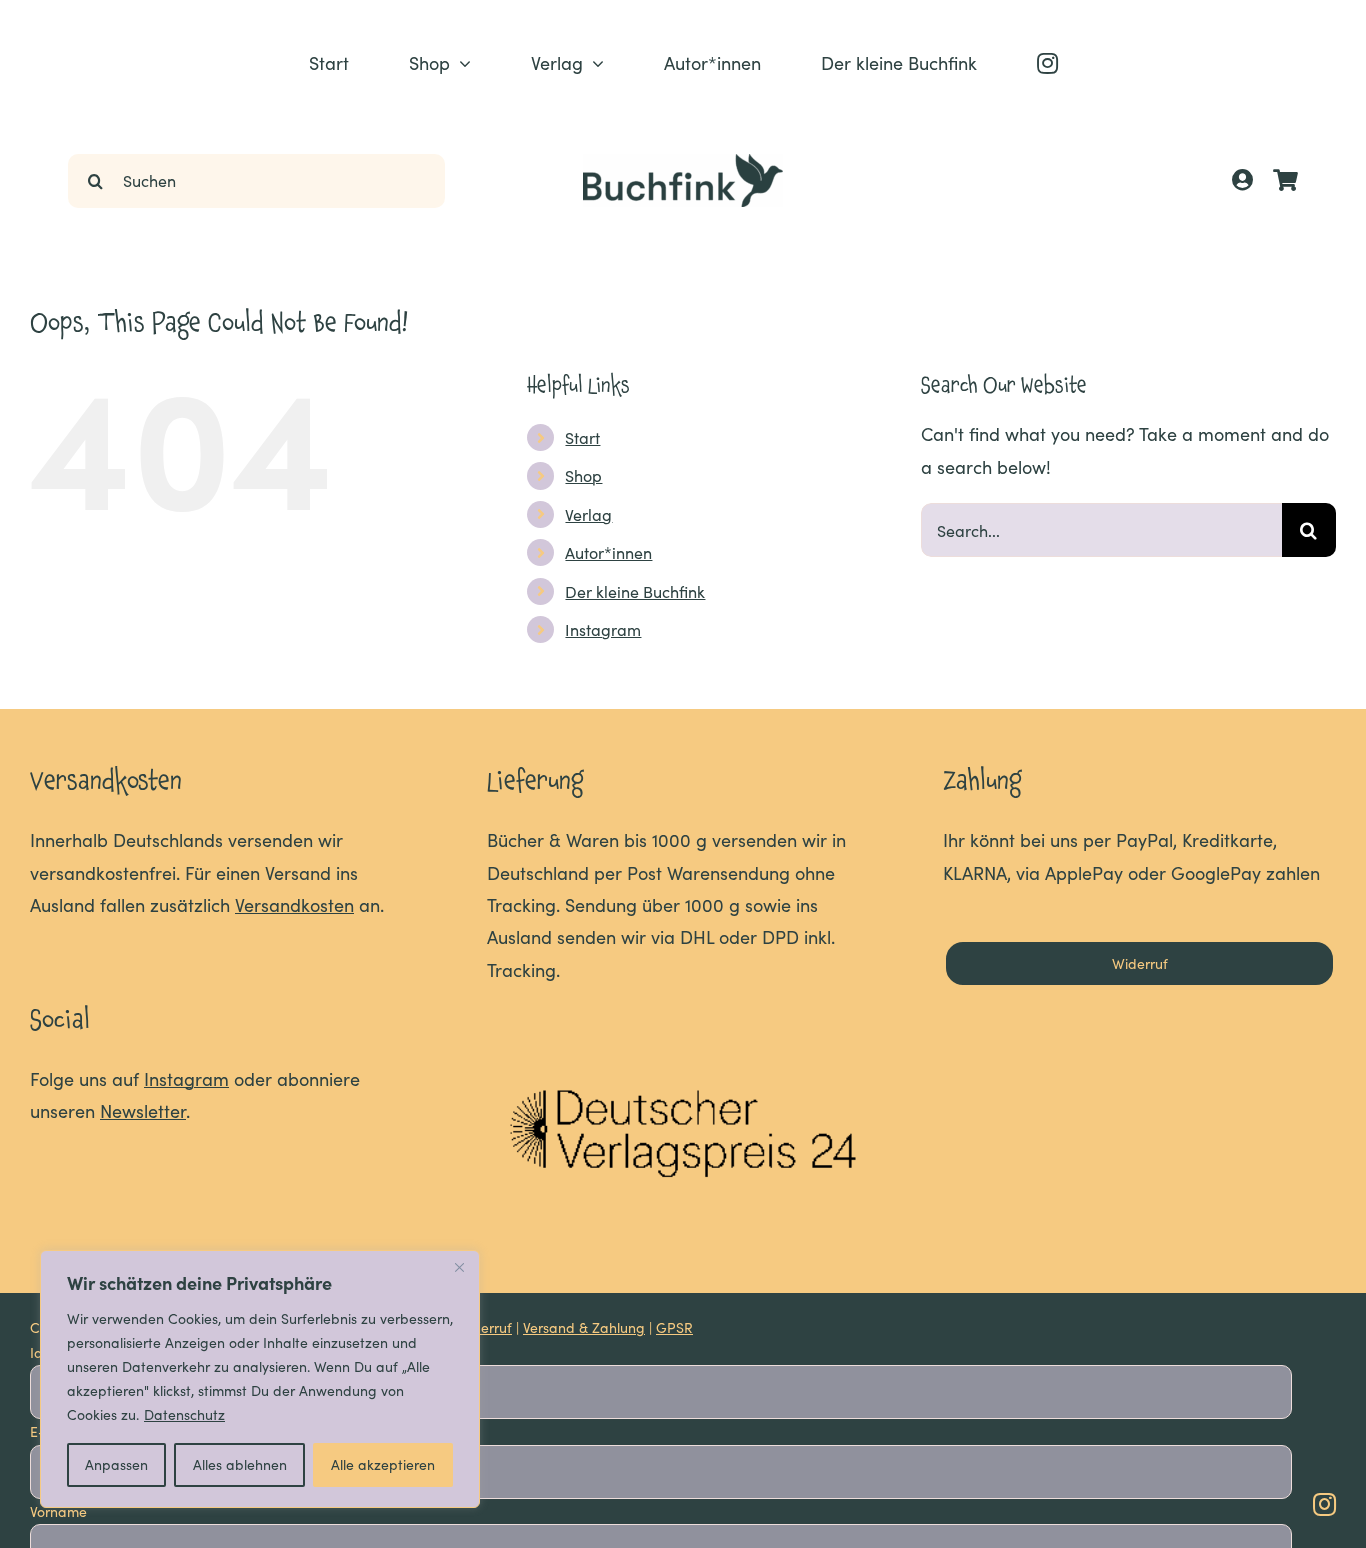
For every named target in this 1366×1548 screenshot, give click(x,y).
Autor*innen (608, 552)
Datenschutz (184, 1414)
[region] (260, 1379)
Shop (583, 475)
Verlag (588, 514)
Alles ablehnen (240, 1464)
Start (582, 437)
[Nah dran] (459, 1267)
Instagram (603, 629)
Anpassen (116, 1464)
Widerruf (484, 1327)
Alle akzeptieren (383, 1464)
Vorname (60, 1511)
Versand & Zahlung (584, 1327)
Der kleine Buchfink (635, 591)
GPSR (674, 1327)
